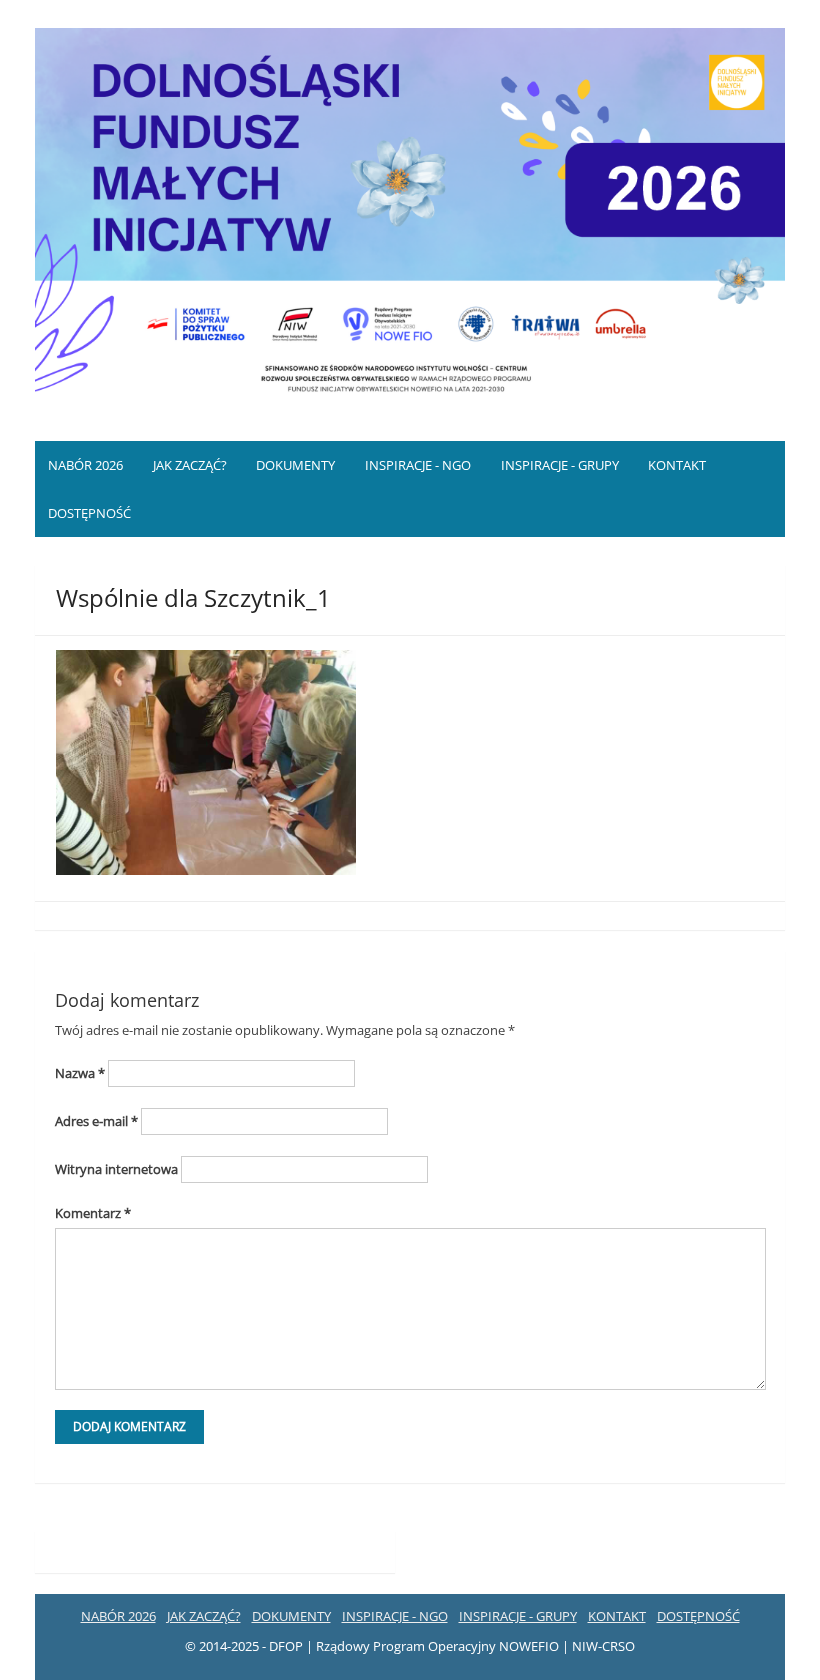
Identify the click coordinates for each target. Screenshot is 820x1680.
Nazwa (80, 1073)
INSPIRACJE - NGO (418, 465)
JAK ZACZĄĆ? (190, 465)
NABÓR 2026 (85, 465)
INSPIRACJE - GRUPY (560, 465)
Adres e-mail (96, 1121)
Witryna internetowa (116, 1169)
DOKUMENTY (295, 465)
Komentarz (93, 1213)
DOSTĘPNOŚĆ (89, 513)
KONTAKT (677, 465)
